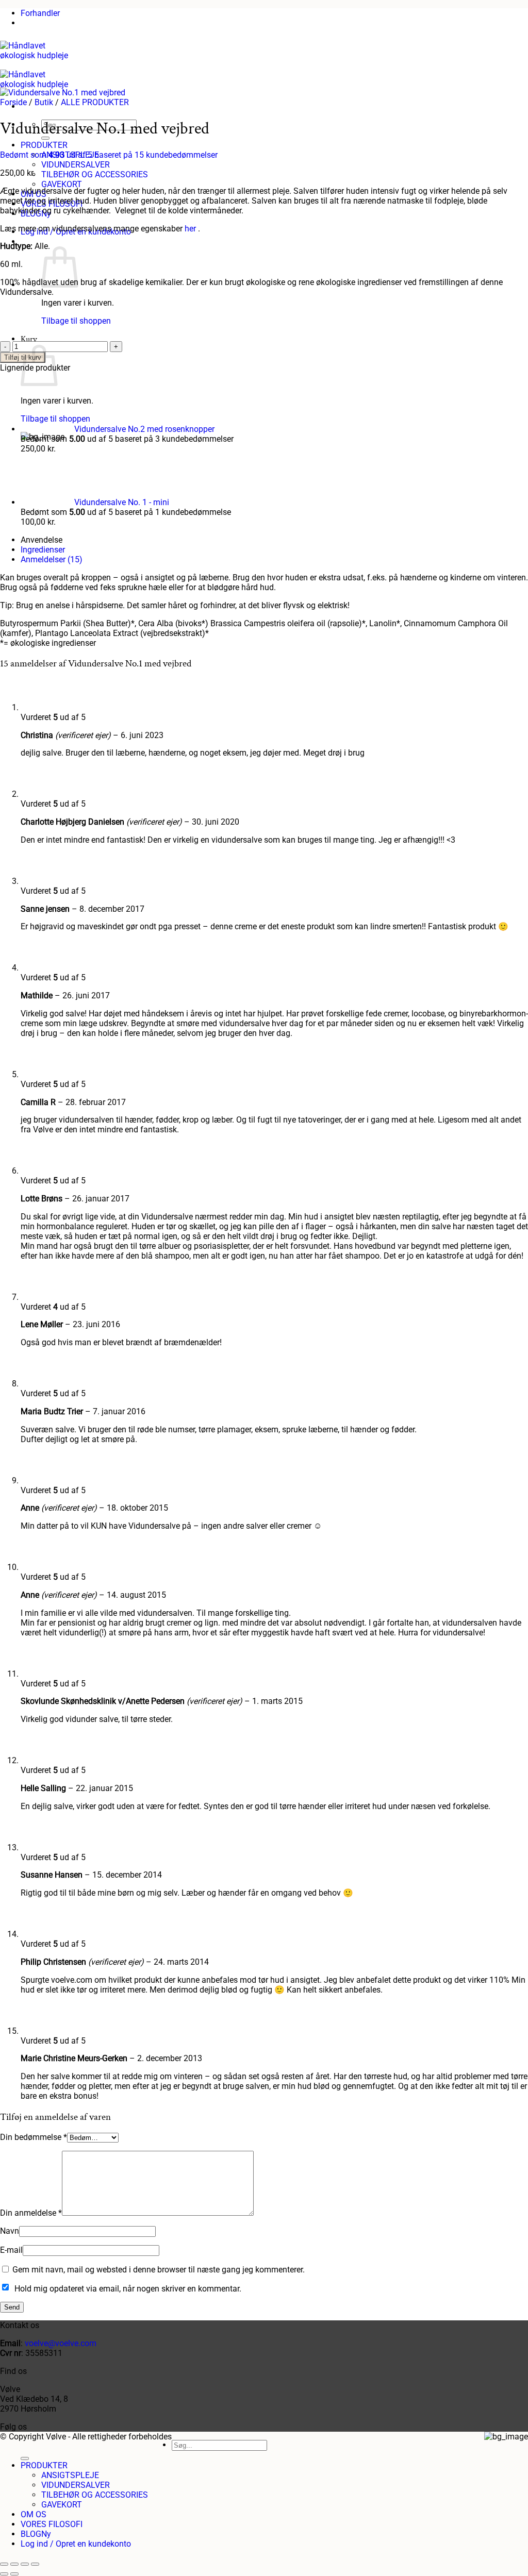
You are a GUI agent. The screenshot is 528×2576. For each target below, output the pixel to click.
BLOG (31, 2534)
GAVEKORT (62, 184)
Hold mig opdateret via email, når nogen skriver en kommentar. (128, 2289)
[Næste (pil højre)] (14, 2574)
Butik (44, 102)
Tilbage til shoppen (76, 321)
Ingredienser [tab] (43, 550)
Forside (13, 102)
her (190, 229)
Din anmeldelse (31, 2213)
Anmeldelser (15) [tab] (52, 559)
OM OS (34, 2514)
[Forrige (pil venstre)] (4, 2574)
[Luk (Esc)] (35, 2564)
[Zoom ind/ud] (4, 2564)
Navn (10, 2231)
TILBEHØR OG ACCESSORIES (95, 174)
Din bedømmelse (34, 2137)
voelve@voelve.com (61, 2343)
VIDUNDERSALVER (76, 165)
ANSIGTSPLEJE (70, 2475)
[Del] (25, 2564)
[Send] (25, 2458)
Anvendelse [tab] (42, 540)
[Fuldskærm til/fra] (14, 2564)
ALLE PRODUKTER (95, 102)
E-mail (11, 2250)
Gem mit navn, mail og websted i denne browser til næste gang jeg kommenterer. (159, 2270)
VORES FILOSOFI (52, 2524)
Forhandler (40, 13)
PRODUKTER (44, 145)
